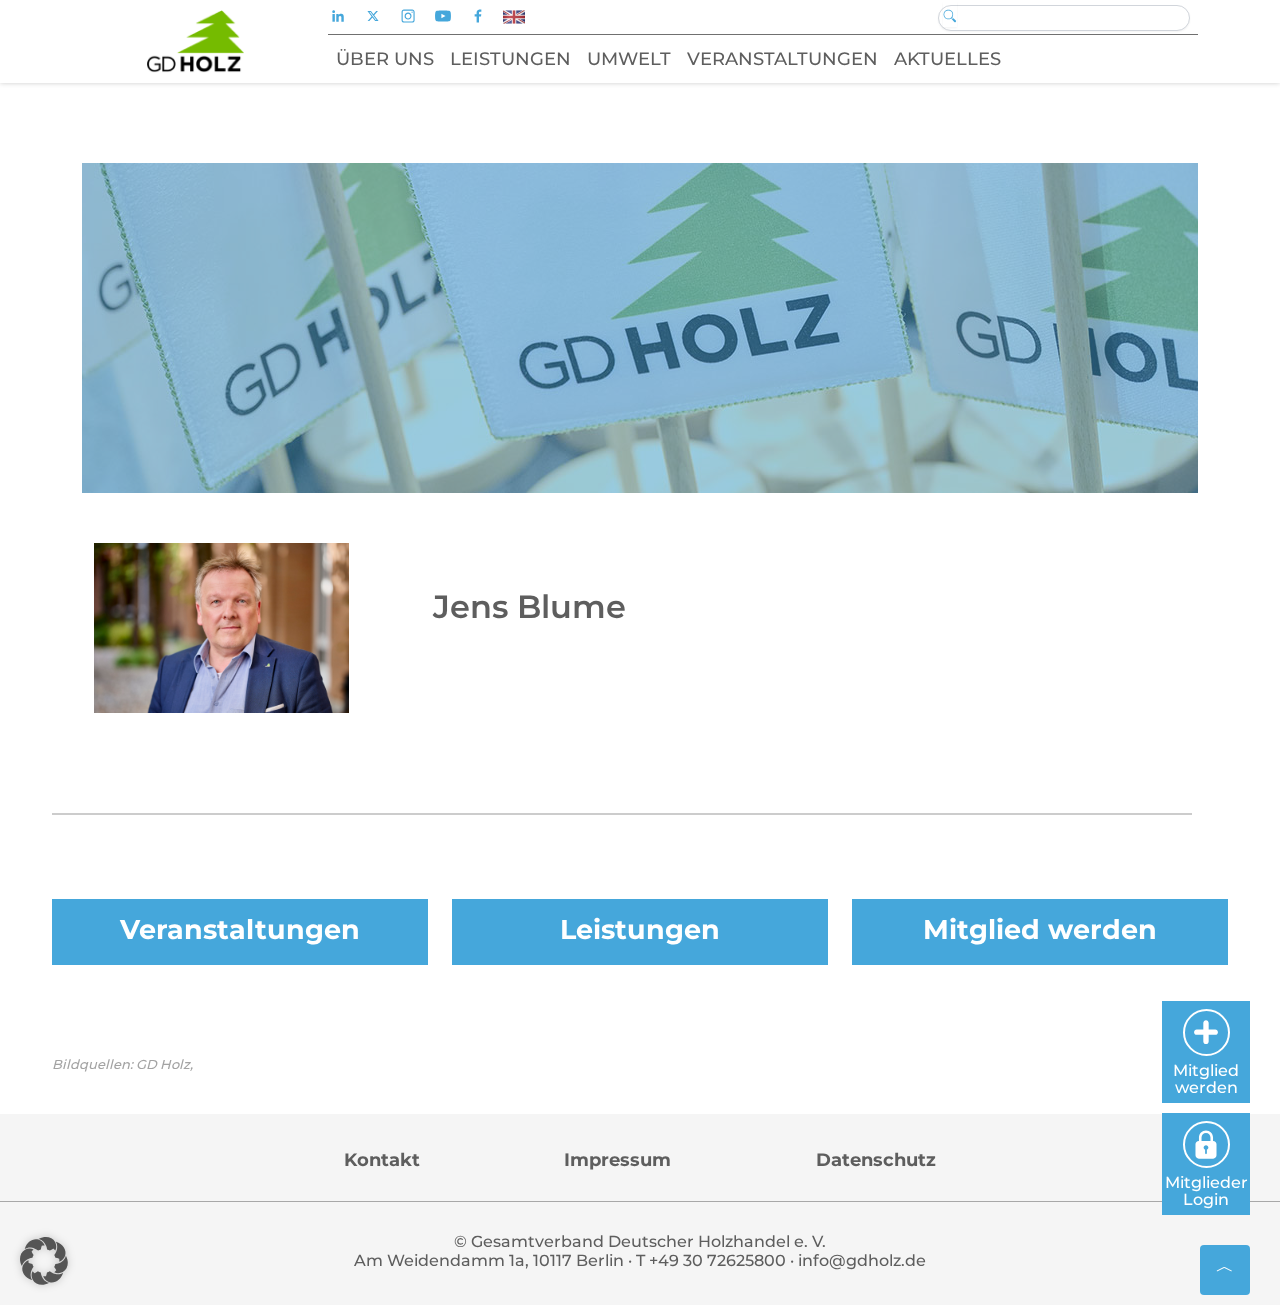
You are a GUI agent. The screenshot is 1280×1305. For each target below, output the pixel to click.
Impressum (617, 1160)
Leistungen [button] (510, 59)
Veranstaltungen (240, 929)
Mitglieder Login (1206, 1191)
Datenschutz (876, 1160)
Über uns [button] (385, 59)
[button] (44, 1261)
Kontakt (382, 1160)
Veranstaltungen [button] (782, 59)
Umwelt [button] (629, 59)
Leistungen (640, 929)
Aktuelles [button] (947, 59)
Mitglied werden (1040, 929)
